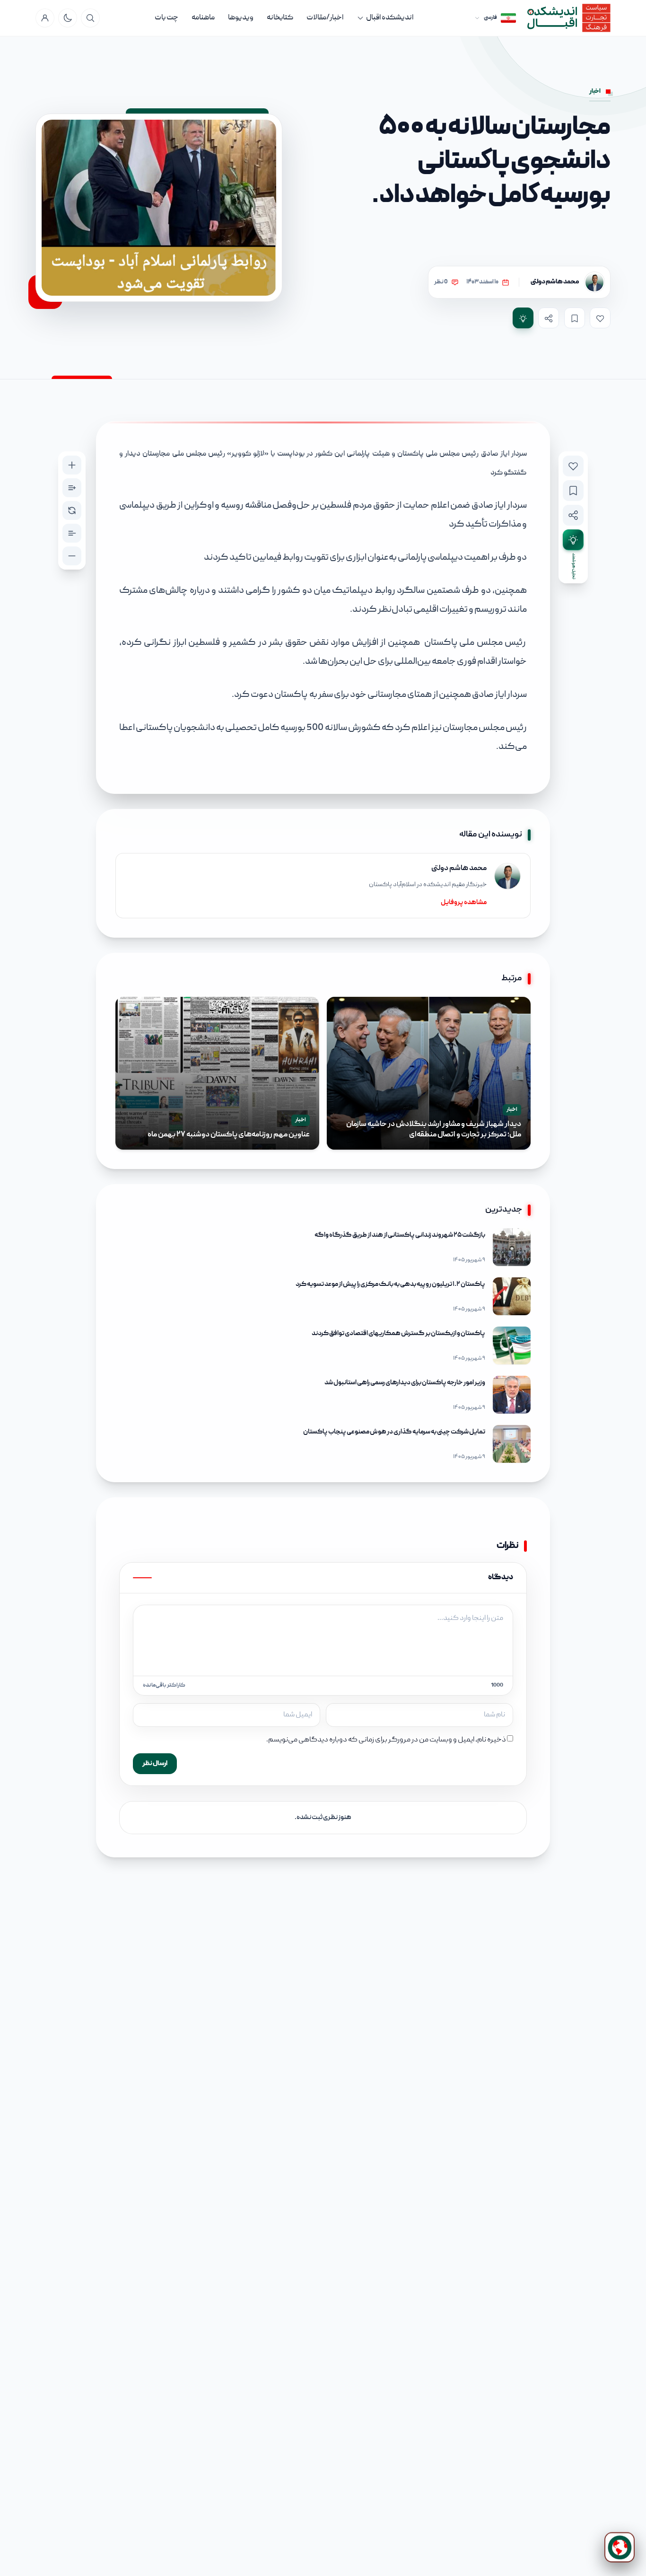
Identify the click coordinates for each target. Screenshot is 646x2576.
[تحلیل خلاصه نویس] (523, 318)
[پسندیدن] (600, 318)
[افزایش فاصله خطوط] (72, 488)
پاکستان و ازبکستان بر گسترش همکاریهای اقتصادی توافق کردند (398, 1334)
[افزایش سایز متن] (72, 465)
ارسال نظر (155, 1764)
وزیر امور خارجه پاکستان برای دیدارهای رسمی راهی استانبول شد (405, 1383)
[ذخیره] (575, 318)
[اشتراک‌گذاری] (549, 318)
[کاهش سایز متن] (72, 556)
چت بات (166, 18)
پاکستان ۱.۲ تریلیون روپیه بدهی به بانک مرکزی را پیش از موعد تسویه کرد (390, 1284)
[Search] (90, 18)
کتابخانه (280, 18)
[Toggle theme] (68, 18)
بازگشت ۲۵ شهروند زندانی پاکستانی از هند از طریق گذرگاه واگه (400, 1235)
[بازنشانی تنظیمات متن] (72, 510)
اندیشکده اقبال (390, 18)
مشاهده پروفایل (464, 903)
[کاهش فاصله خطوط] (72, 533)
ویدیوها (241, 18)
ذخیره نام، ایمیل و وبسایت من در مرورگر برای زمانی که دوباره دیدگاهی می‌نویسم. (386, 1740)
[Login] (45, 18)
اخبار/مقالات (325, 18)
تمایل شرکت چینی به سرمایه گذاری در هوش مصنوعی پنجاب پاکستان (394, 1432)
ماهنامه (203, 18)
